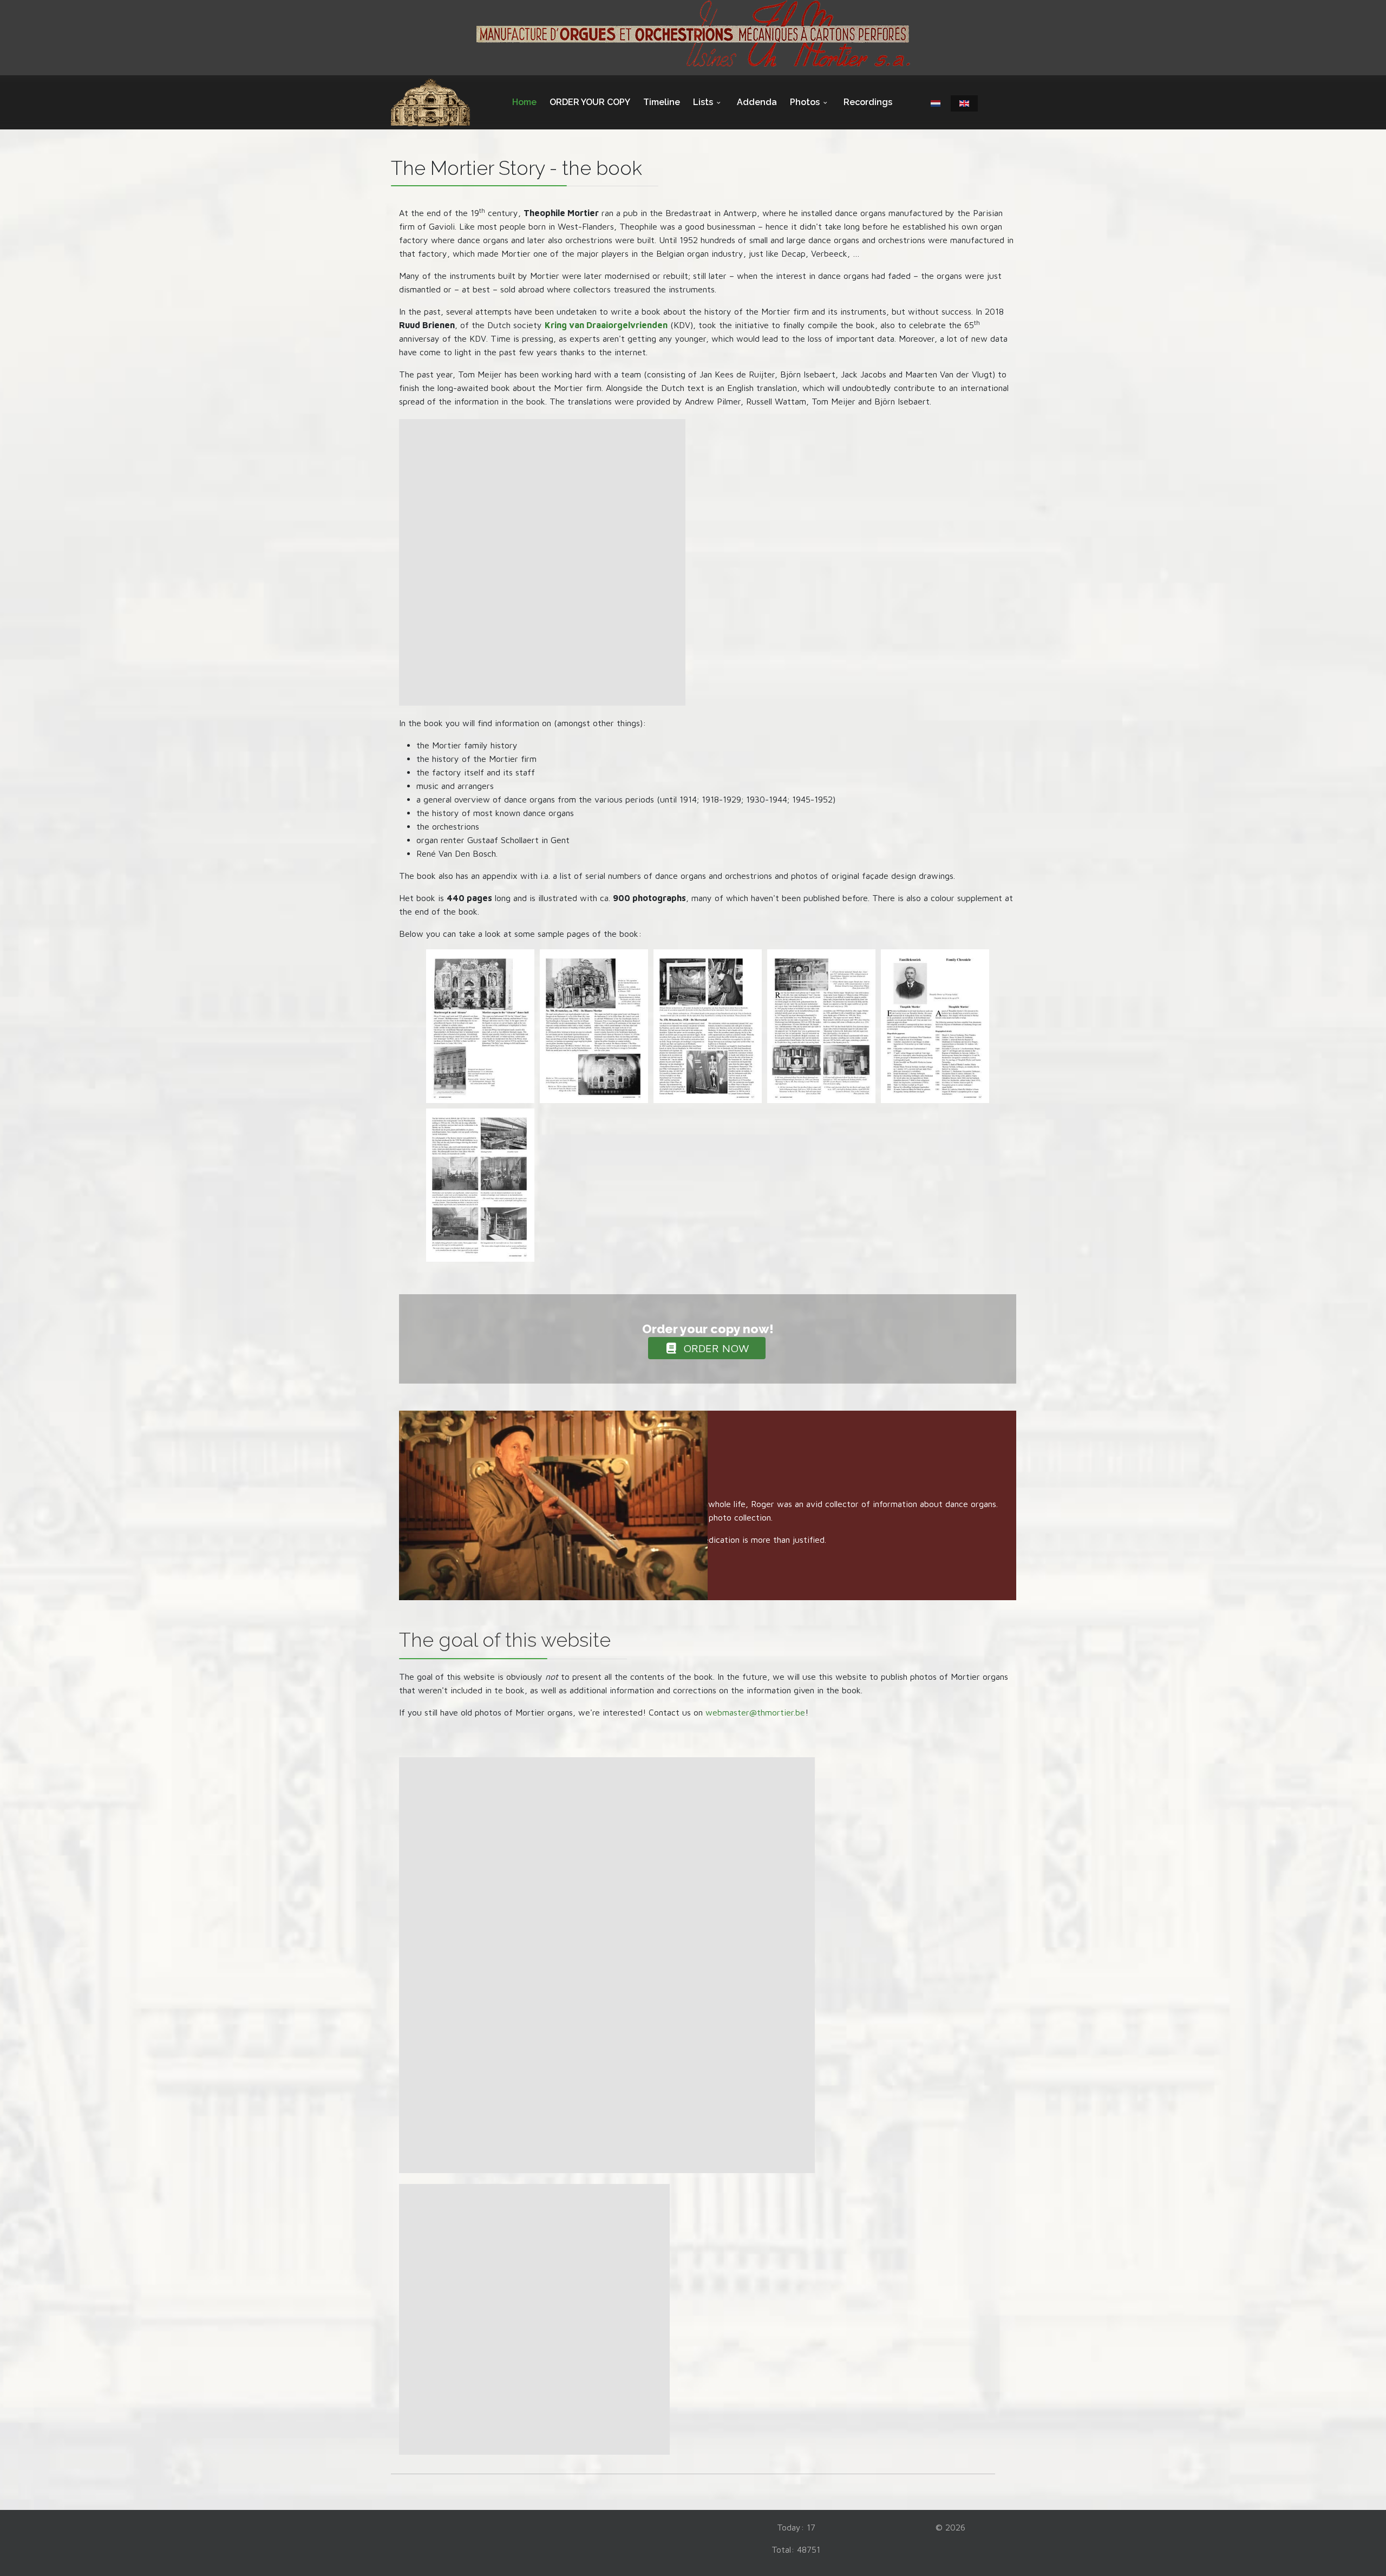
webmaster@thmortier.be (755, 1712)
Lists (703, 102)
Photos (805, 102)
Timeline (662, 102)
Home (524, 102)
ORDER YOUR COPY (590, 102)
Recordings (868, 102)
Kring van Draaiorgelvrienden (606, 325)
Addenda (757, 102)
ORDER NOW (715, 1348)
